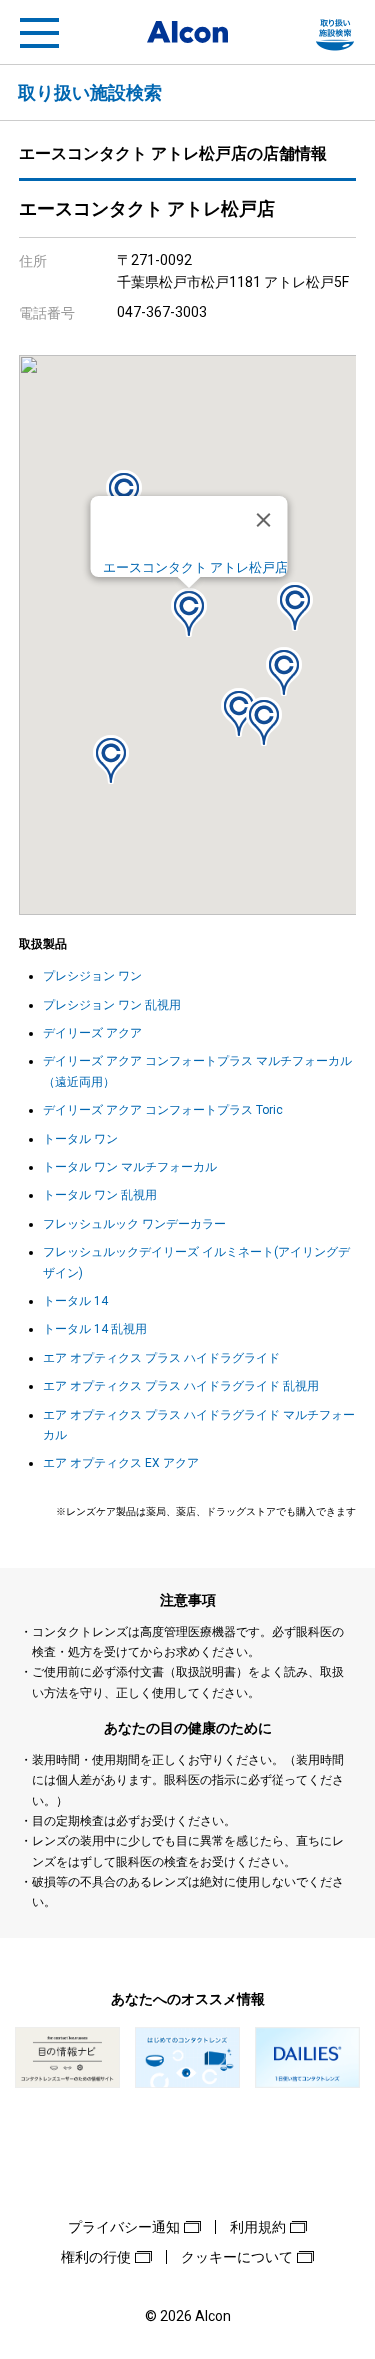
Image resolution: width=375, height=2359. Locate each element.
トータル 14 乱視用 (95, 1329)
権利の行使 (96, 2257)
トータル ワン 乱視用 (100, 1195)
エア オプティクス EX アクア (121, 1463)
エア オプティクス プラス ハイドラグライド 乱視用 (181, 1386)
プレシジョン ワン (92, 976)
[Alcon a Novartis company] (187, 32)
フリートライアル (335, 33)
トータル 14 (75, 1301)
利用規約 (258, 2227)
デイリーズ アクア (92, 1033)
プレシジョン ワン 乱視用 (112, 1005)
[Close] (263, 520)
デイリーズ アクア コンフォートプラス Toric (163, 1110)
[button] (189, 612)
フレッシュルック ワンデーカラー (134, 1224)
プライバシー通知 (124, 2227)
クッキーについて (237, 2257)
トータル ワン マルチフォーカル (130, 1167)
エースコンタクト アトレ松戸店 (194, 567)
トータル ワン (80, 1139)
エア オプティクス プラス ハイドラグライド (161, 1358)
